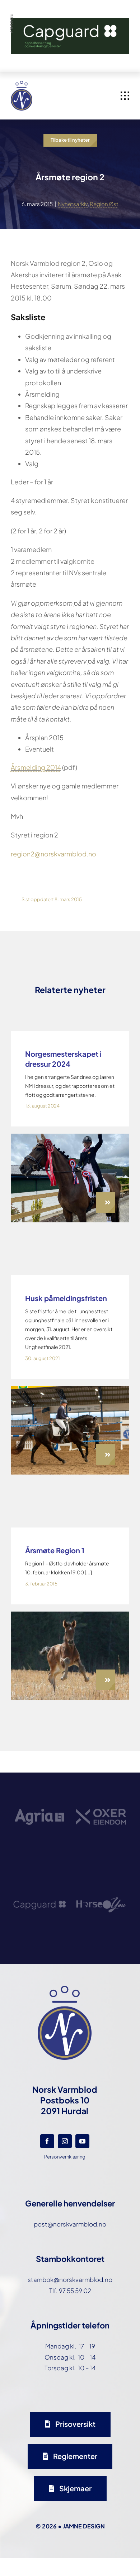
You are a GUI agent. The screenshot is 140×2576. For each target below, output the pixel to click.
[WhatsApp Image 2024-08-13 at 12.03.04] (70, 1137)
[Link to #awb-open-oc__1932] (125, 96)
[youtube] (82, 2141)
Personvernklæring (65, 2157)
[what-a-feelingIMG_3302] (70, 1389)
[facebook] (47, 2141)
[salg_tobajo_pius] (70, 1614)
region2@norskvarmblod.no (53, 854)
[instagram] (65, 2141)
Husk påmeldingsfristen (66, 1298)
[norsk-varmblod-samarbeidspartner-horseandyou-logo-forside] (101, 1878)
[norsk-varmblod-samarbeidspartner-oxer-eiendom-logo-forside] (101, 1790)
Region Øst (104, 204)
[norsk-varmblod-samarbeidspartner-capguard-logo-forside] (39, 1879)
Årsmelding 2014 (36, 767)
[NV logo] (22, 84)
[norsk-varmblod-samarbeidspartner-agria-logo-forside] (39, 1792)
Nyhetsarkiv (73, 204)
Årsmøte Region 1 (55, 1550)
